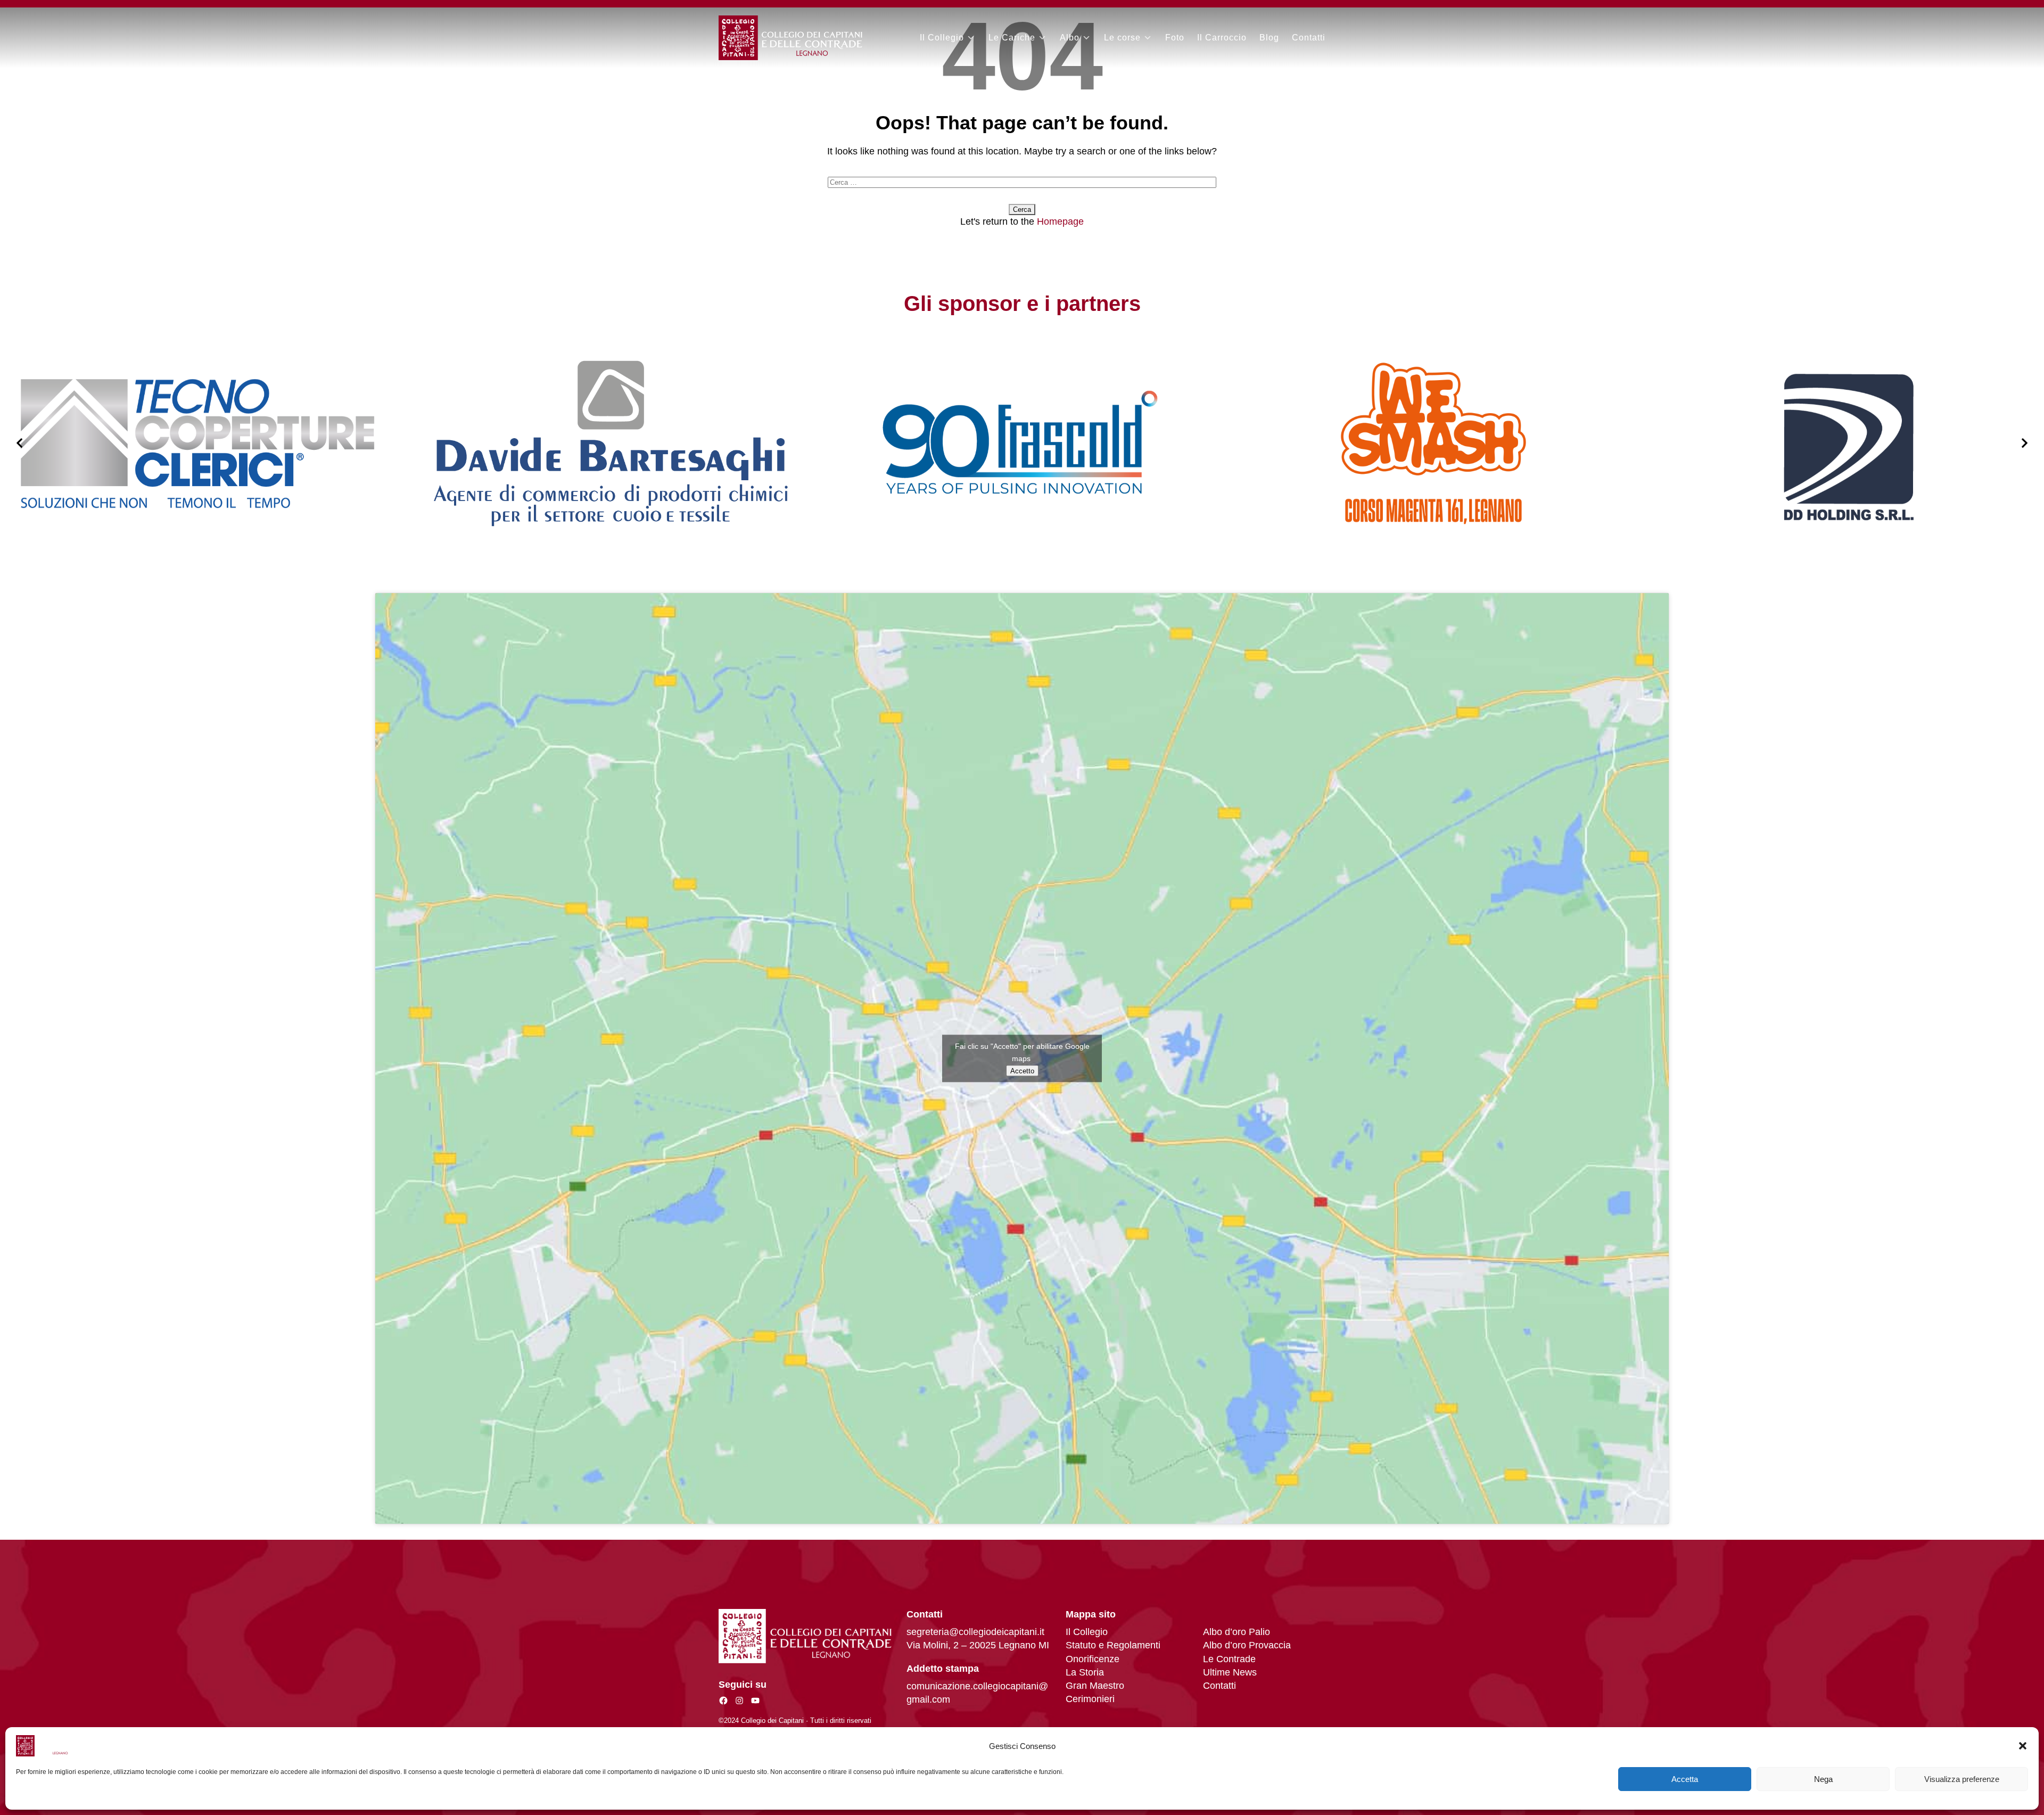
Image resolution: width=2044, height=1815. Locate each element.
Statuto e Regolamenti (1113, 1645)
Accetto (1022, 1071)
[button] (2023, 1746)
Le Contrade (1229, 1659)
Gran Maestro (1095, 1686)
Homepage (1060, 221)
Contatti (1309, 38)
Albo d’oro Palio (1237, 1632)
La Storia (1085, 1672)
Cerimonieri (1090, 1699)
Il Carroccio (1222, 38)
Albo (1070, 38)
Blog (1269, 38)
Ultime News (1230, 1672)
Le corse (1122, 38)
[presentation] (19, 444)
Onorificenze (1093, 1659)
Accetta (1685, 1779)
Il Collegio (942, 38)
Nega (1823, 1779)
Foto (1175, 38)
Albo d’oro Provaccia (1247, 1645)
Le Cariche (1012, 38)
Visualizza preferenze (1962, 1779)
